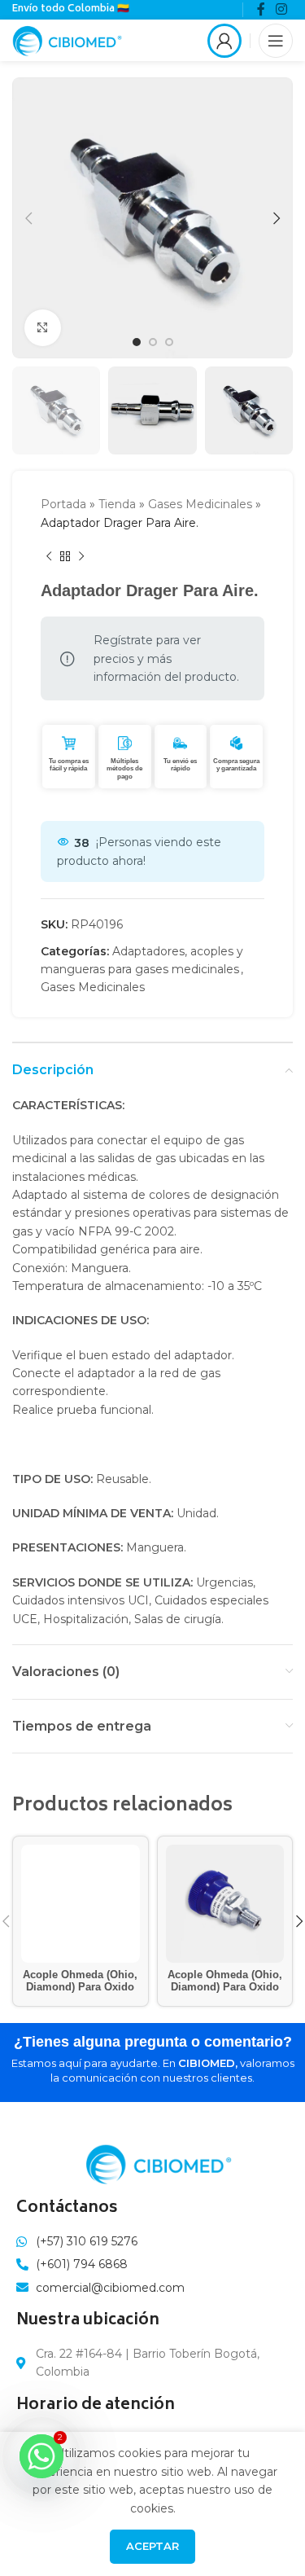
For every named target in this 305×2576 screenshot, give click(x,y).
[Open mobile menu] (276, 41)
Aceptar (152, 2546)
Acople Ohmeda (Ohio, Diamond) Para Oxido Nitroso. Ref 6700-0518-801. (80, 1993)
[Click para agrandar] (43, 328)
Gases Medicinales (200, 504)
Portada (63, 504)
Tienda (117, 504)
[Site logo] (67, 39)
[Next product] (81, 556)
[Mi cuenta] (224, 41)
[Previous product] (49, 556)
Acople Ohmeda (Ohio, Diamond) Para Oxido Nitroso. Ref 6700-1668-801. (225, 1993)
